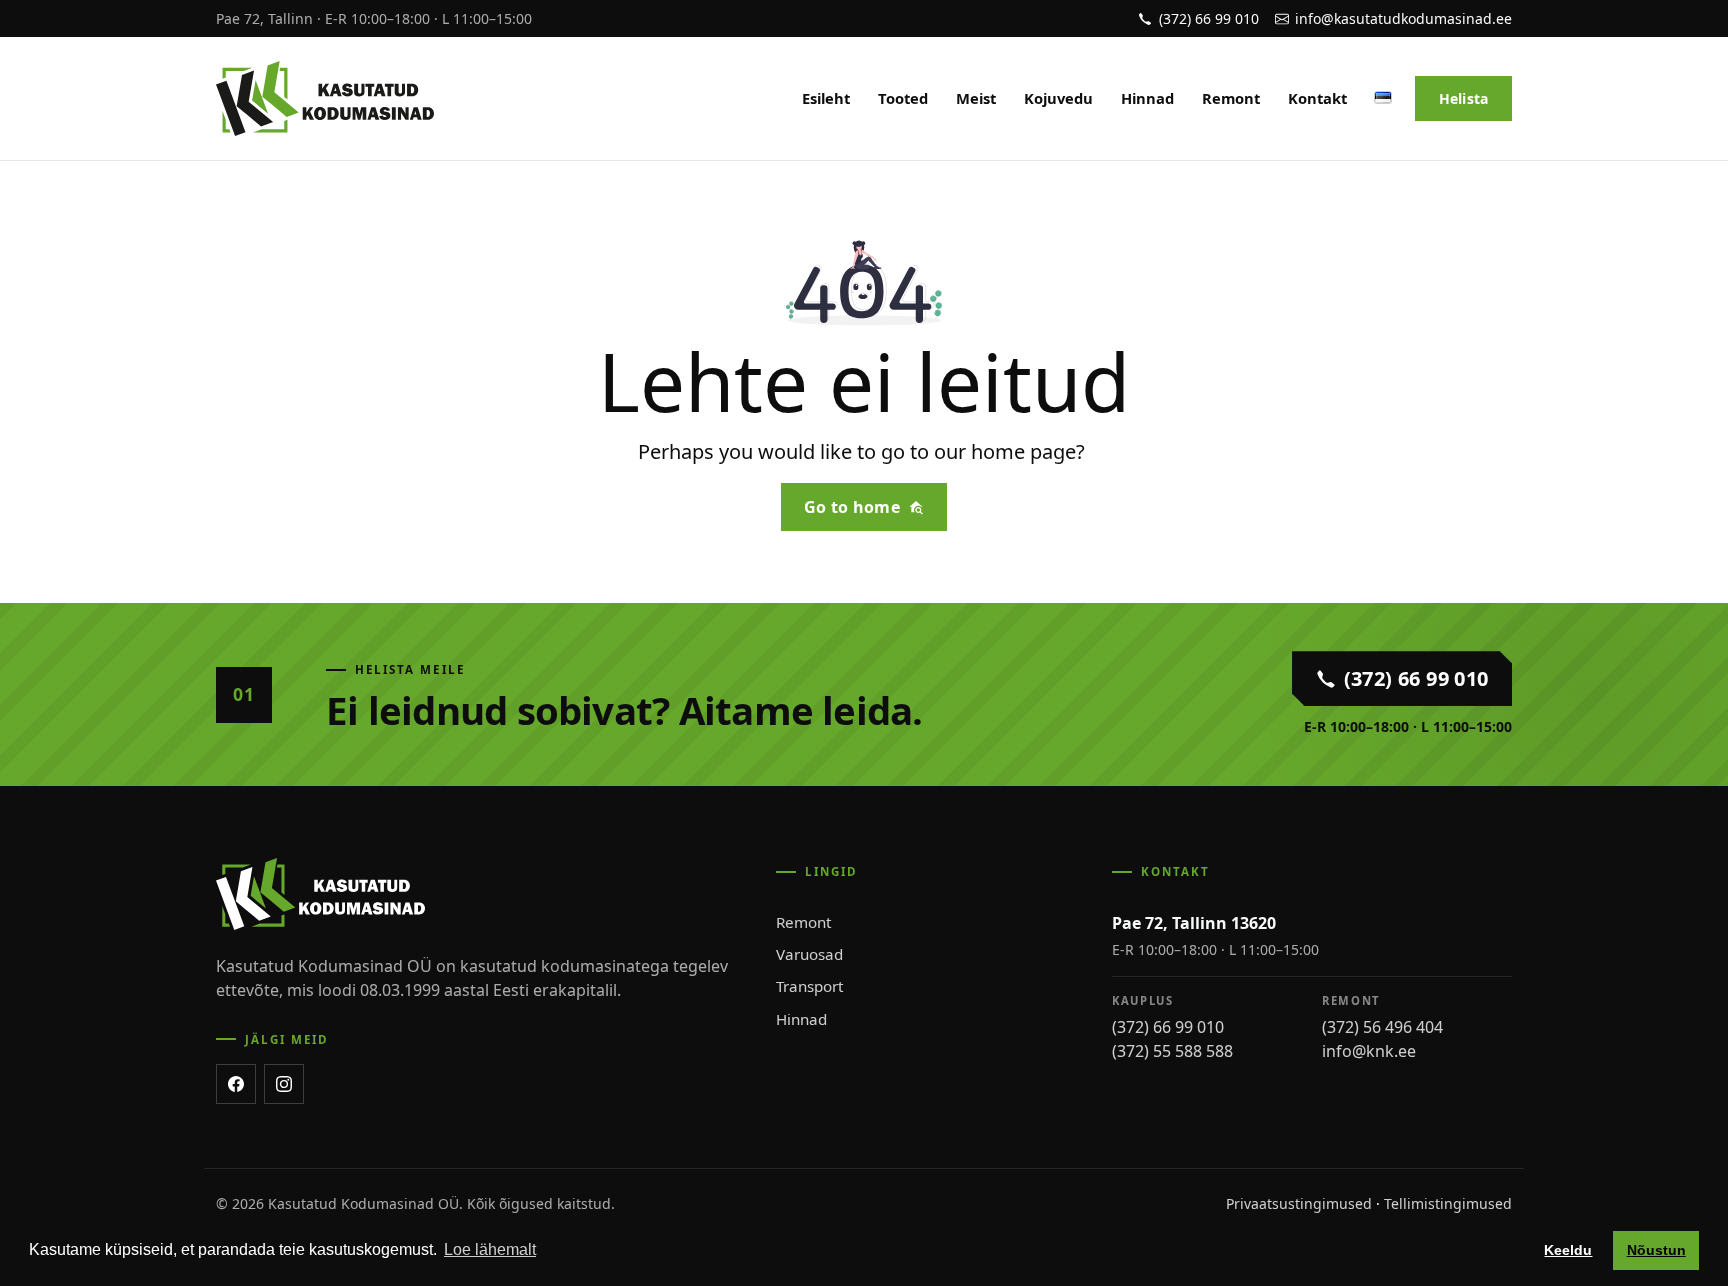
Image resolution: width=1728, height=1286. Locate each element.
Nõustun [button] (1656, 1250)
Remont (1231, 98)
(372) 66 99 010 (1168, 1027)
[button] (1383, 94)
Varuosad (809, 954)
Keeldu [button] (1568, 1250)
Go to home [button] (852, 507)
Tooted (903, 98)
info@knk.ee (1369, 1051)
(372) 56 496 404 (1382, 1027)
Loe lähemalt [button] (490, 1249)
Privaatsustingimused (1299, 1203)
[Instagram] (284, 1084)
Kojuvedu (1058, 98)
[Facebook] (236, 1084)
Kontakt (1317, 98)
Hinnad (1147, 98)
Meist (976, 98)
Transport (809, 986)
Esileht (826, 98)
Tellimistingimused (1448, 1203)
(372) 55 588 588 (1172, 1051)
